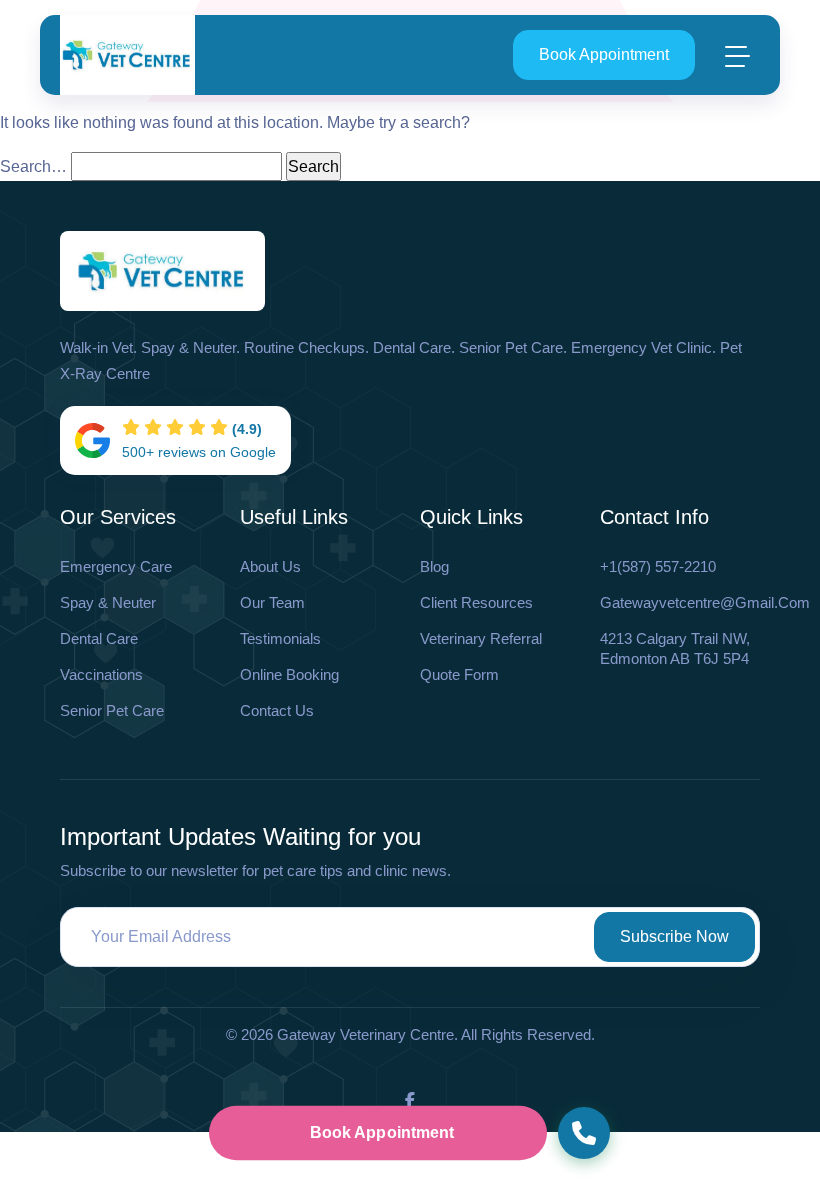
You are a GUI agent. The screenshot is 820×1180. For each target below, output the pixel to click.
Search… (33, 166)
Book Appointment (604, 54)
